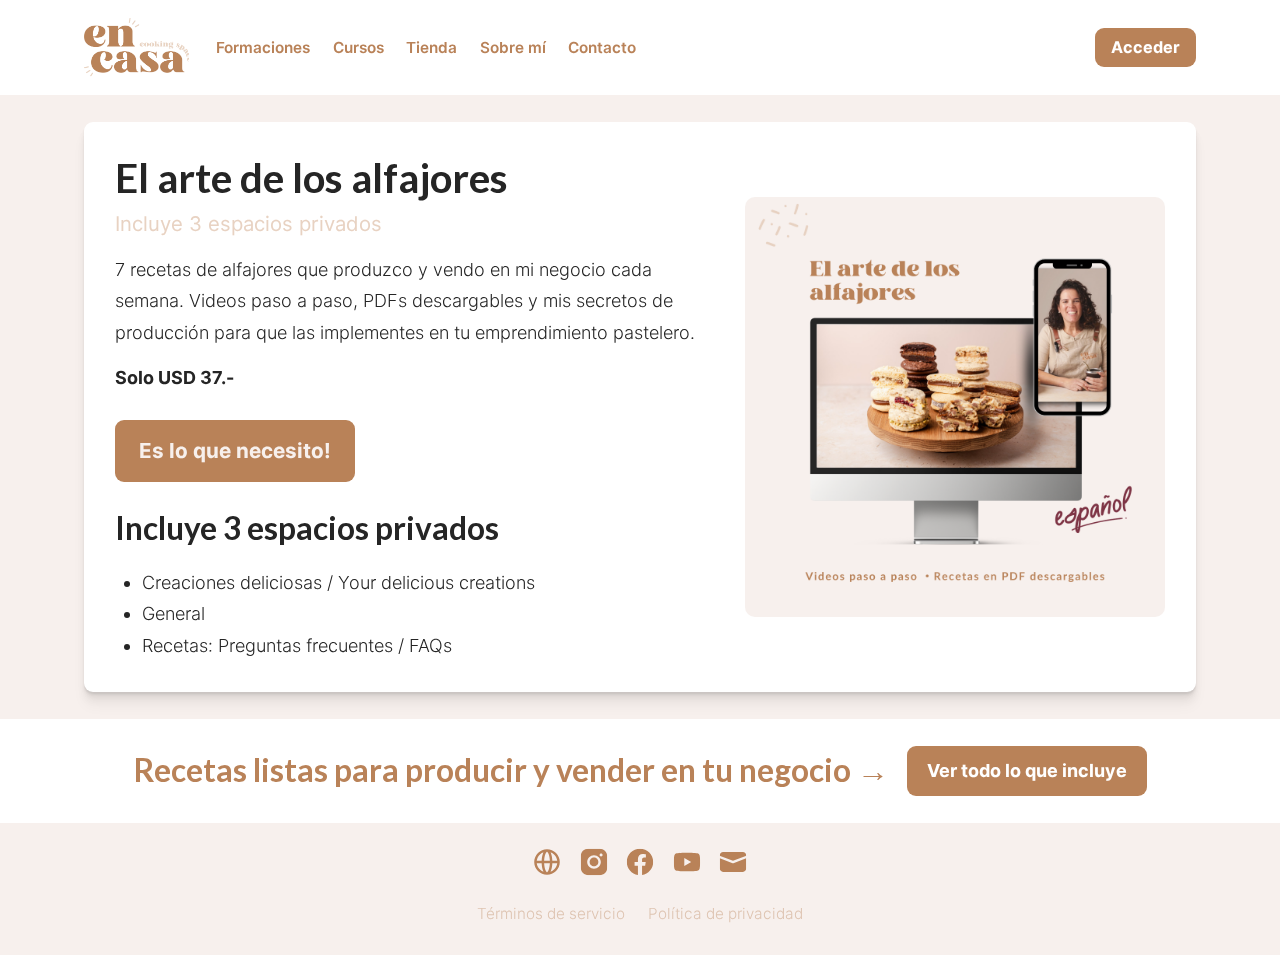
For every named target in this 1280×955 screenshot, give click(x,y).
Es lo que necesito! (235, 450)
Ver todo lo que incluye (1027, 770)
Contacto (602, 47)
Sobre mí (513, 47)
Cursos (358, 47)
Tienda (431, 47)
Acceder (1145, 47)
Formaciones (263, 47)
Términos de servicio (551, 913)
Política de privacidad (725, 913)
